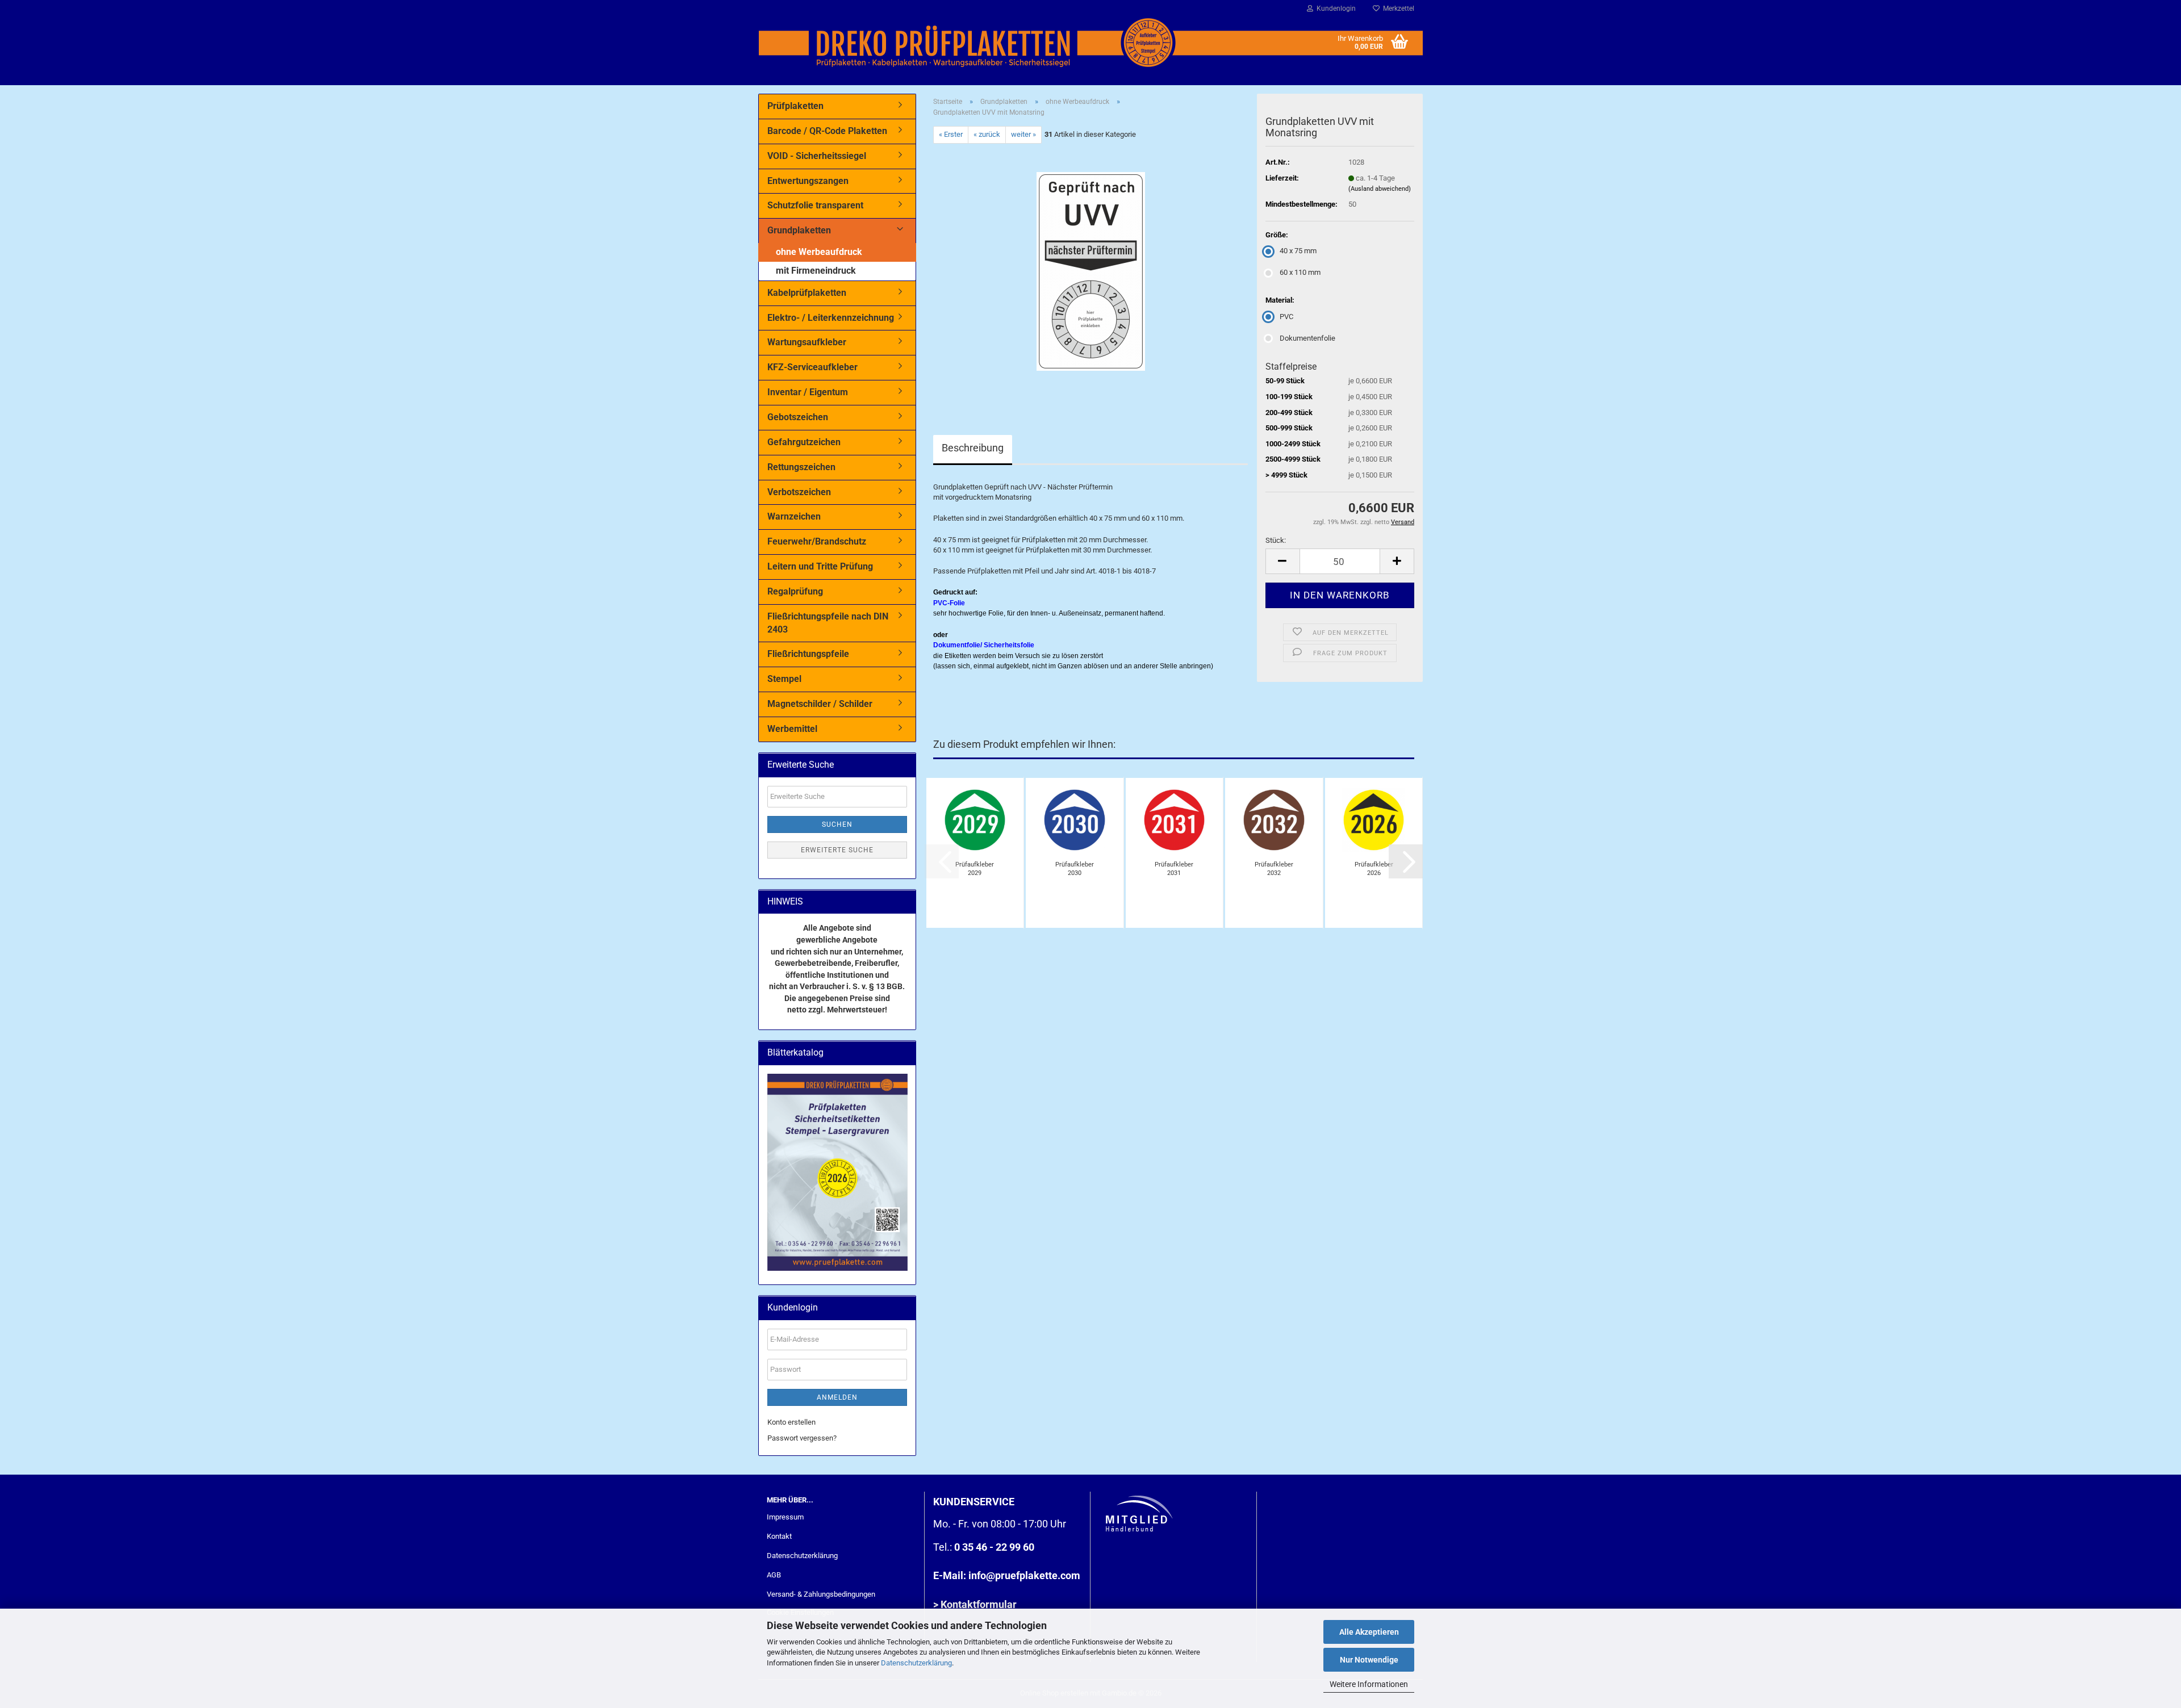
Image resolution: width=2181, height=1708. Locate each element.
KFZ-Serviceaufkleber (812, 367)
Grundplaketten (799, 230)
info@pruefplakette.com (1024, 1575)
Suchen (837, 824)
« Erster (951, 134)
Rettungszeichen (801, 467)
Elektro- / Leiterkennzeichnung (831, 318)
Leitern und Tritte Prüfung (820, 566)
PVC (1286, 317)
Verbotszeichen (799, 492)
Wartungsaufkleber (807, 342)
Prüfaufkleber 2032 (1274, 869)
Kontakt (779, 1536)
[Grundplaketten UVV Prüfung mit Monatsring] (1091, 271)
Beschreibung (973, 448)
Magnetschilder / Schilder (820, 704)
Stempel (784, 679)
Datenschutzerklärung (916, 1663)
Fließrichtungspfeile (808, 654)
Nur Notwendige (1369, 1660)
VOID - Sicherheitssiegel (817, 156)
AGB (774, 1575)
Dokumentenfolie (1307, 338)
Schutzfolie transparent (815, 205)
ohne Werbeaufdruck (819, 252)
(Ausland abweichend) (1380, 189)
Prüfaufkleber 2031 (1174, 869)
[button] (1282, 561)
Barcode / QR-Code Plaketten (827, 131)
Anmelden (837, 1397)
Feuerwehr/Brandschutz (817, 541)
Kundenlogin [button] (1334, 9)
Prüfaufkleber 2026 (1374, 869)
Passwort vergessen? (802, 1438)
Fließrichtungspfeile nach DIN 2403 (828, 623)
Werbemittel (792, 729)
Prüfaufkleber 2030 (1075, 869)
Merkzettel (1397, 9)
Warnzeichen (794, 516)
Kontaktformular (979, 1604)
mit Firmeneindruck (816, 271)
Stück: (1276, 540)
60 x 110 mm (1300, 272)
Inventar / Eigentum (808, 392)
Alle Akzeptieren (1369, 1632)
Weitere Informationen (1369, 1684)
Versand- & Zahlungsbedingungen (821, 1594)
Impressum (785, 1517)
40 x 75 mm (1298, 251)
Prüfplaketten (795, 106)
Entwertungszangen (808, 181)
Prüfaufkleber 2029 (975, 869)
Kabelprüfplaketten (807, 293)
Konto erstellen (791, 1422)
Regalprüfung (795, 591)
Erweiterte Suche (837, 850)
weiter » (1023, 134)
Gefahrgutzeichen (804, 442)
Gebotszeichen (798, 417)
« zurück (987, 134)
